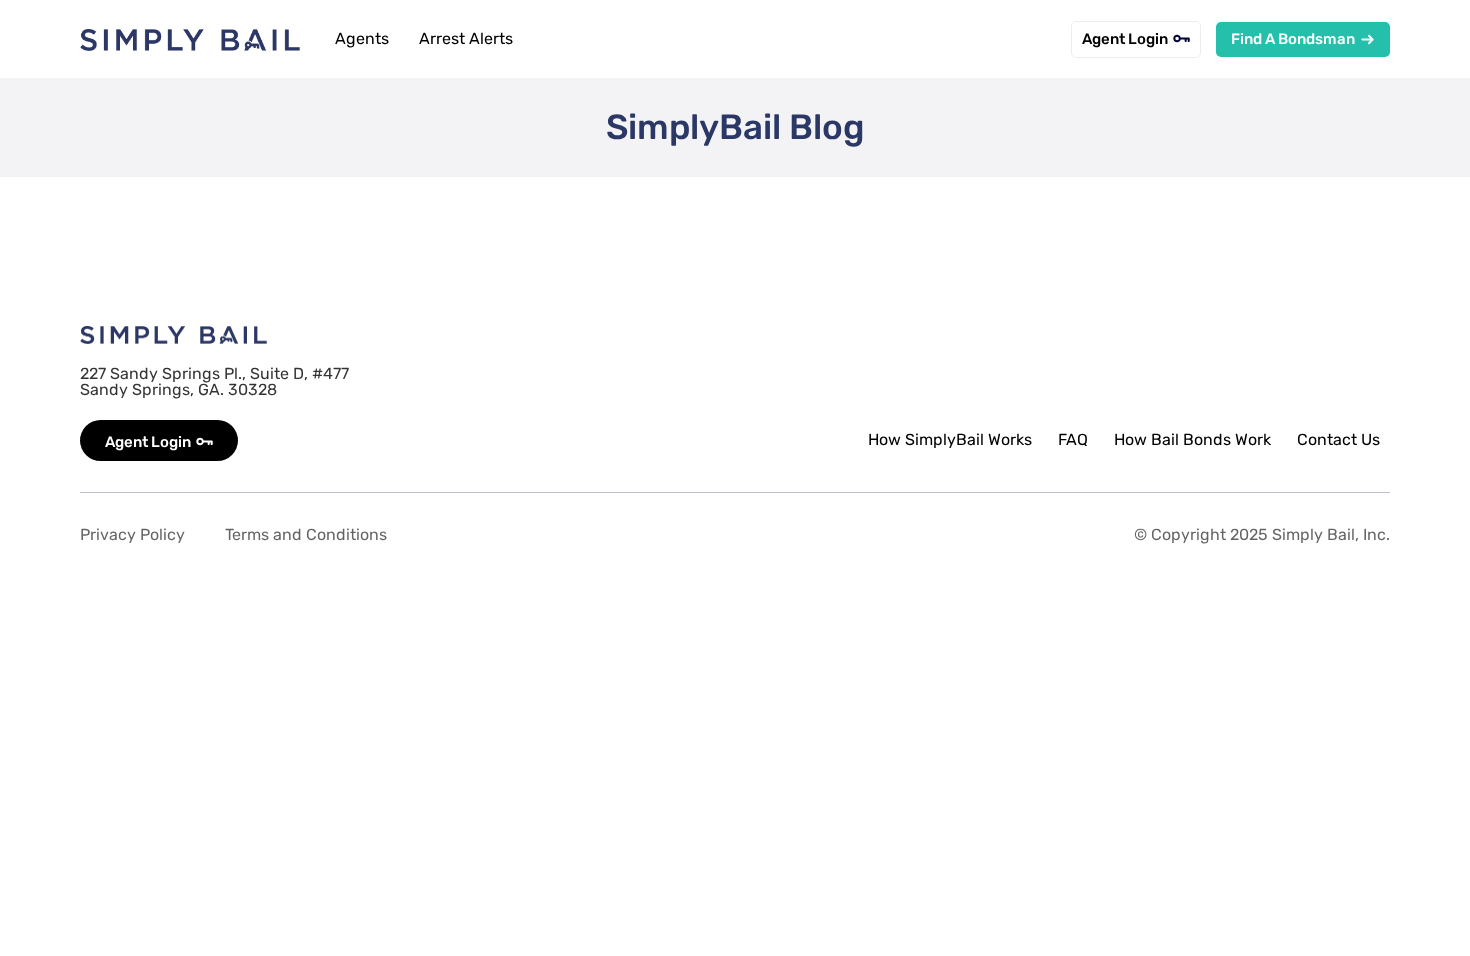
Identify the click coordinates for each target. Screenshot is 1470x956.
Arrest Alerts (466, 38)
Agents (362, 38)
